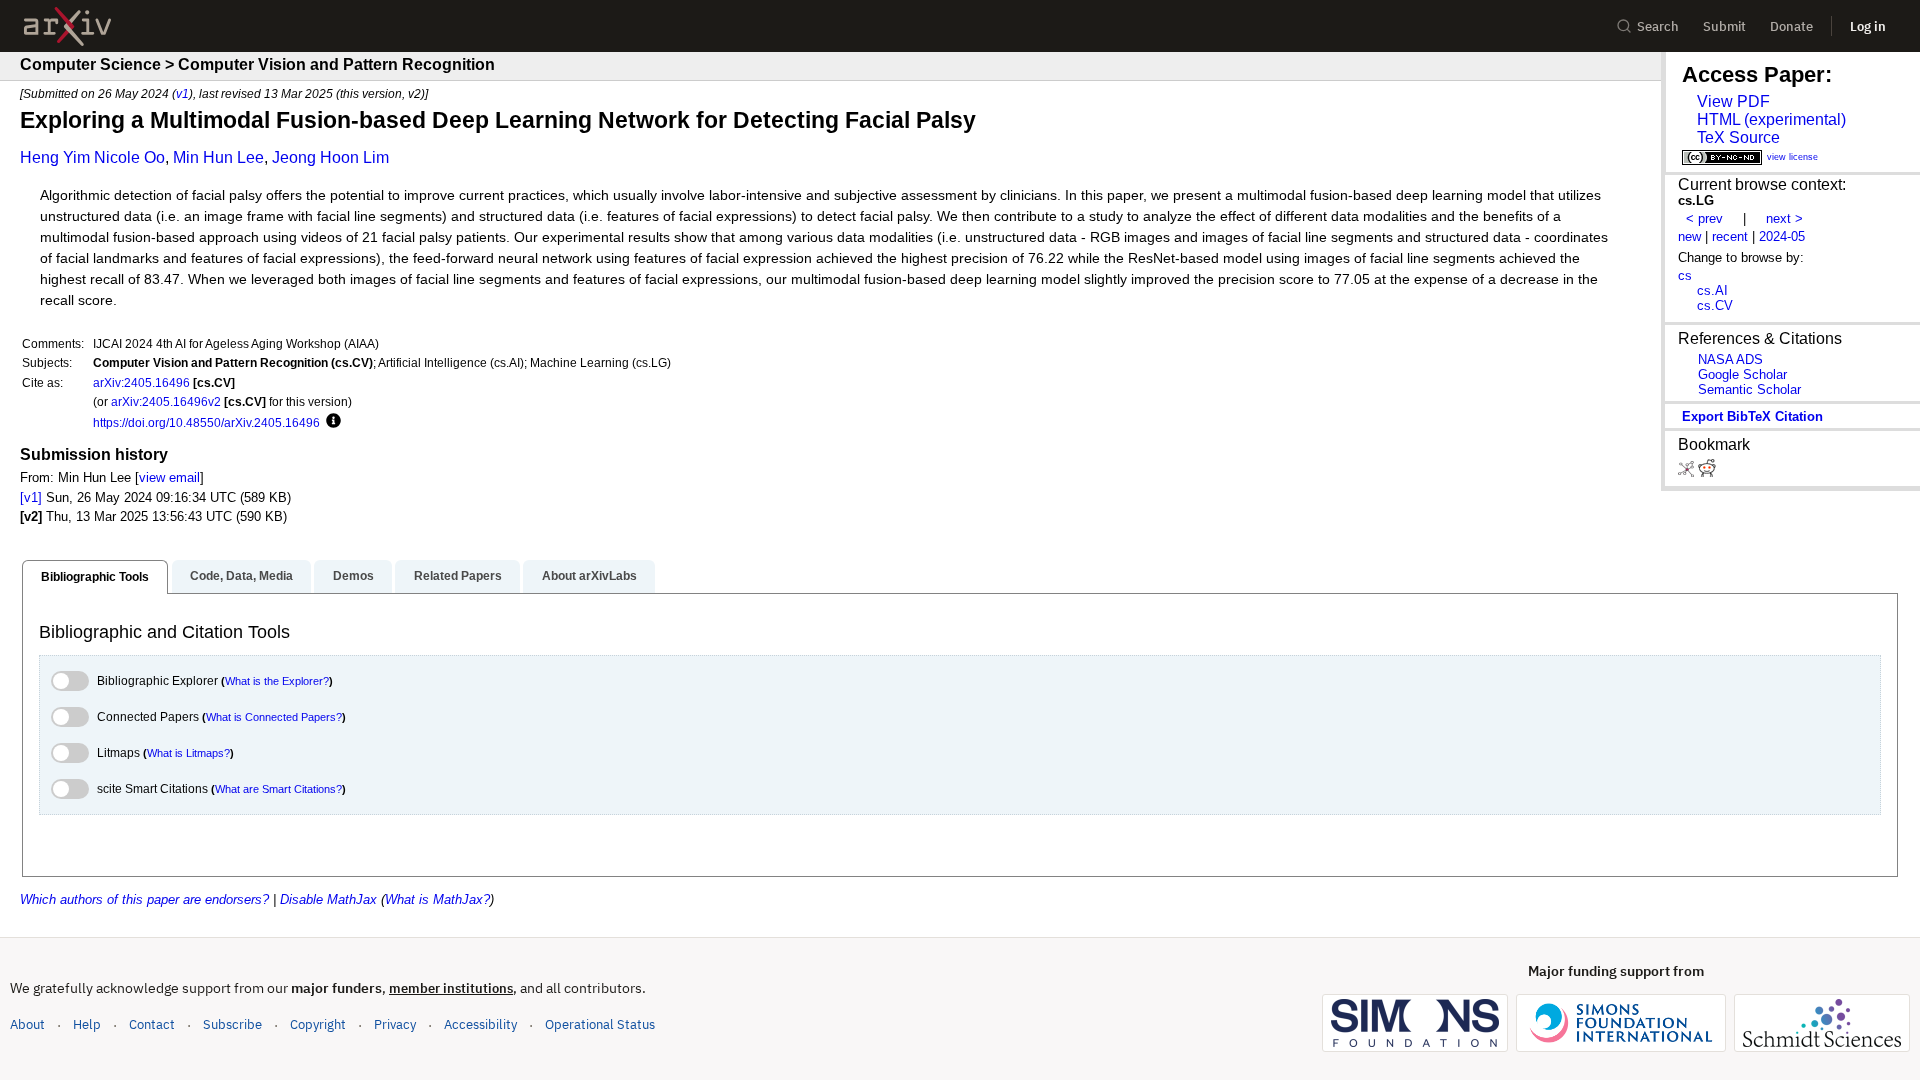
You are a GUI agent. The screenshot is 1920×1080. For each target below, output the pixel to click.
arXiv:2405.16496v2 (166, 401)
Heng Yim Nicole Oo (92, 157)
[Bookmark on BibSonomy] (1688, 472)
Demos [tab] (353, 576)
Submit (1724, 26)
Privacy (395, 1024)
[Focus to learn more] (330, 422)
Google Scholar (1742, 374)
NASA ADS (1730, 359)
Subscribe (232, 1024)
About (27, 1024)
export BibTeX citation (1752, 416)
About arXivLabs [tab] (589, 576)
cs (1685, 275)
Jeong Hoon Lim (330, 157)
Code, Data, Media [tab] (241, 576)
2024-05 (1782, 236)
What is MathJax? (437, 899)
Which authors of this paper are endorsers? (144, 899)
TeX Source (1738, 137)
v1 (182, 93)
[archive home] (67, 26)
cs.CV (1715, 305)
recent (1730, 236)
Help (87, 1024)
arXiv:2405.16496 (141, 382)
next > (1784, 218)
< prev (1704, 218)
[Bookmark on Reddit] (1707, 472)
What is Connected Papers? (274, 717)
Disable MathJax (328, 899)
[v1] (31, 497)
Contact (152, 1024)
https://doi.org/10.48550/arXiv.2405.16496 (206, 422)
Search (1658, 26)
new (1689, 236)
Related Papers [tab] (458, 576)
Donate (1791, 26)
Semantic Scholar (1749, 389)
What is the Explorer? (277, 681)
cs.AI (1712, 290)
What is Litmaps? (188, 753)
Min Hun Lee (218, 157)
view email (169, 477)
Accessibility (480, 1024)
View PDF (1733, 101)
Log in (1868, 26)
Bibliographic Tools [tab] (95, 577)
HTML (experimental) (1771, 119)
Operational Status (600, 1024)
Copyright (318, 1024)
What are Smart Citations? (278, 789)
